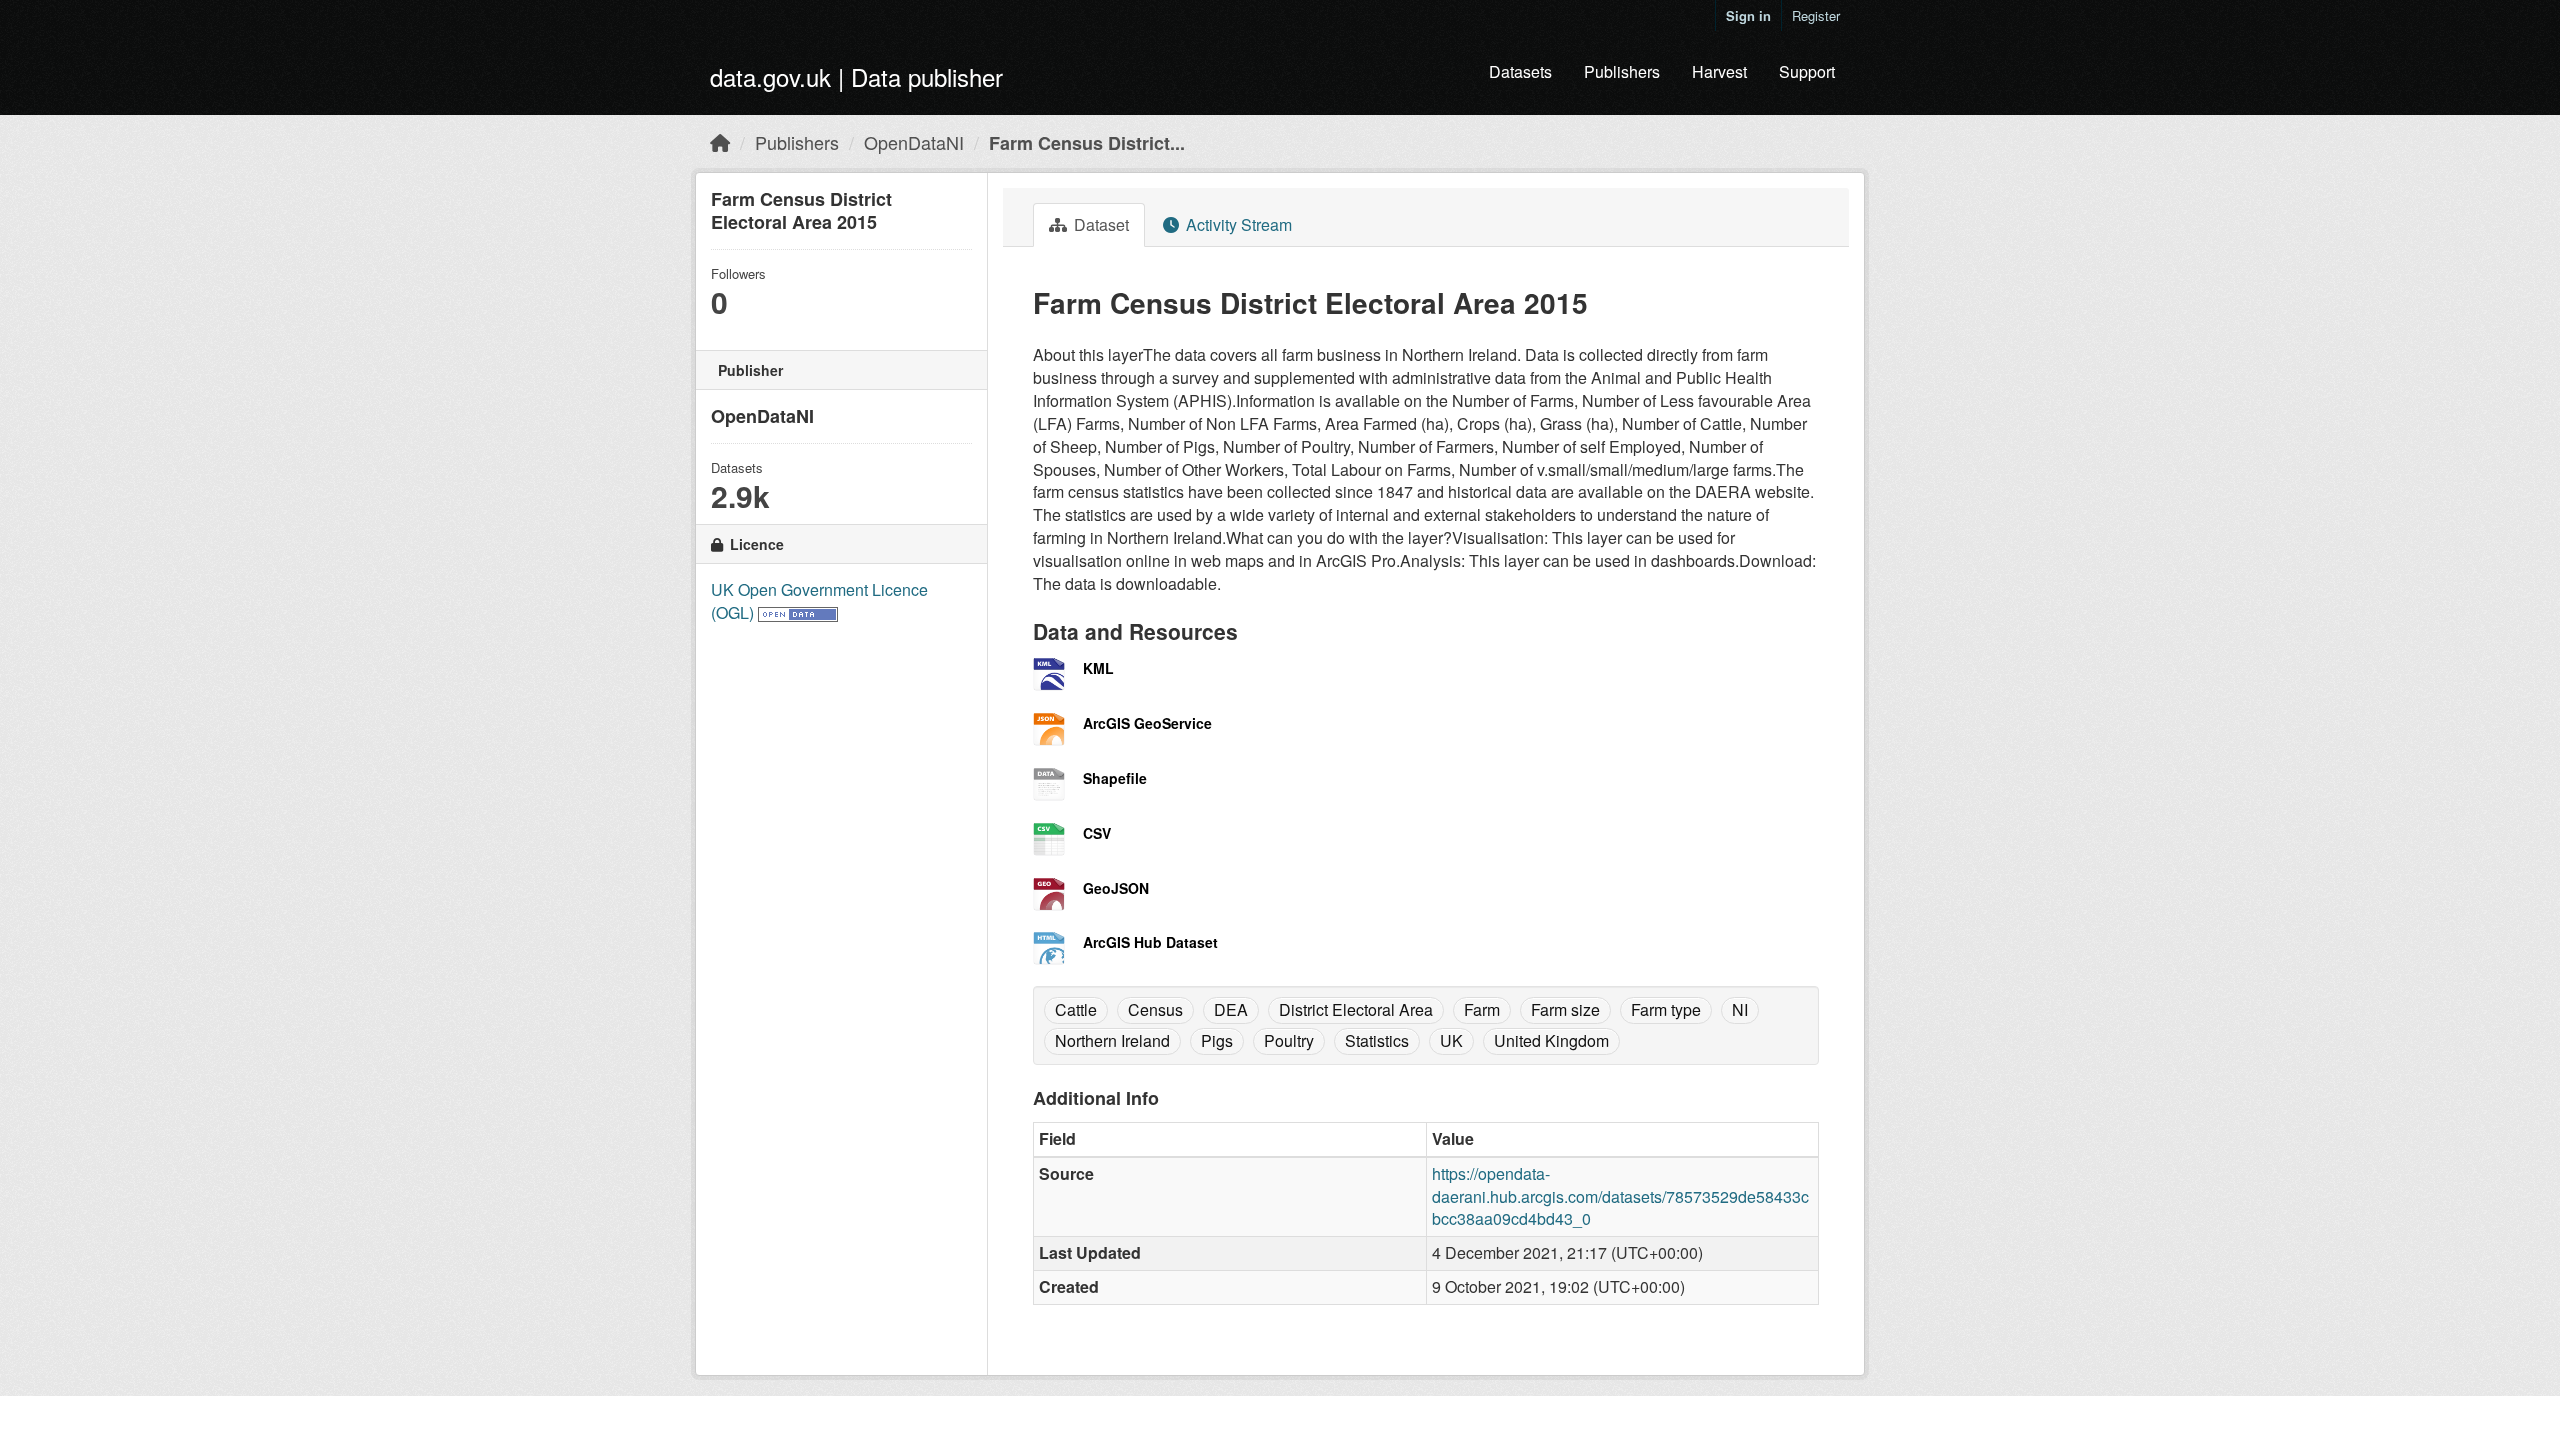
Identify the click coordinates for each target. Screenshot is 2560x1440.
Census (1155, 1009)
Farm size (1565, 1009)
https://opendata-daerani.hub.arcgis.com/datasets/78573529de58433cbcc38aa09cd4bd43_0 (1620, 1196)
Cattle (1076, 1009)
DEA (1231, 1009)
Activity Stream (1237, 224)
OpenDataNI (914, 142)
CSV (1097, 833)
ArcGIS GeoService (1147, 723)
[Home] (720, 142)
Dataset (1099, 224)
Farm (1482, 1009)
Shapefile (1115, 778)
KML (1098, 668)
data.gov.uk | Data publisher (856, 76)
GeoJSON (1116, 888)
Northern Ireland (1112, 1040)
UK (1451, 1040)
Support (1807, 71)
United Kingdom (1551, 1040)
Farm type (1666, 1009)
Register (1816, 15)
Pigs (1217, 1040)
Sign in (1748, 15)
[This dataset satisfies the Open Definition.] (798, 612)
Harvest (1719, 71)
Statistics (1377, 1040)
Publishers (1622, 71)
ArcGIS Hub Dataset (1150, 942)
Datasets (1520, 71)
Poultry (1289, 1040)
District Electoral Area (1356, 1009)
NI (1740, 1009)
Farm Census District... (1087, 143)
